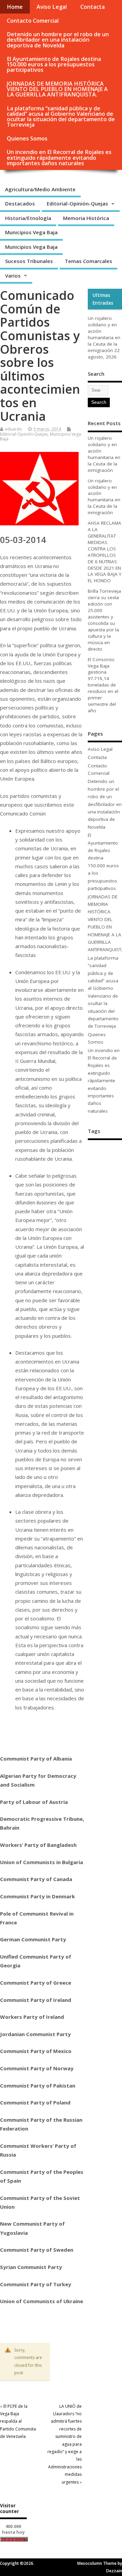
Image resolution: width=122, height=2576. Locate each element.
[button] (42, 2318)
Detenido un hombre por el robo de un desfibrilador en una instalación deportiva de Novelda (58, 40)
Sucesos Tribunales (29, 261)
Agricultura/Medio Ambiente (40, 189)
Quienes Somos (27, 138)
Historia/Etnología (28, 218)
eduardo (14, 429)
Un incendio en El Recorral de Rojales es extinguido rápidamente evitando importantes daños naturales (59, 157)
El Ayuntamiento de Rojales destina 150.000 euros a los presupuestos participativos (54, 64)
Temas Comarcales (88, 261)
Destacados (20, 203)
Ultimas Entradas (103, 299)
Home (15, 7)
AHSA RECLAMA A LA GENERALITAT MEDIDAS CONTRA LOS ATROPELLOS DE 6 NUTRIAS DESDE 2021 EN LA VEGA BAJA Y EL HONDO (105, 552)
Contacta (93, 7)
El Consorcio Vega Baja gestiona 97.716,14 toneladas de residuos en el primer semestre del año (103, 685)
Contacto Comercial (33, 21)
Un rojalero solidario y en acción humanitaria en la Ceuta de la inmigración (104, 334)
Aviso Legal (52, 7)
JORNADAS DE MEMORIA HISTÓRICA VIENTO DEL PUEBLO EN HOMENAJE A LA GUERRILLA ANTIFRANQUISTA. (57, 89)
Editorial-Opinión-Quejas (77, 203)
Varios (13, 276)
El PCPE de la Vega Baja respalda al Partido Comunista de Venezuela (18, 2421)
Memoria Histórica (86, 218)
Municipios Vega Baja (31, 232)
